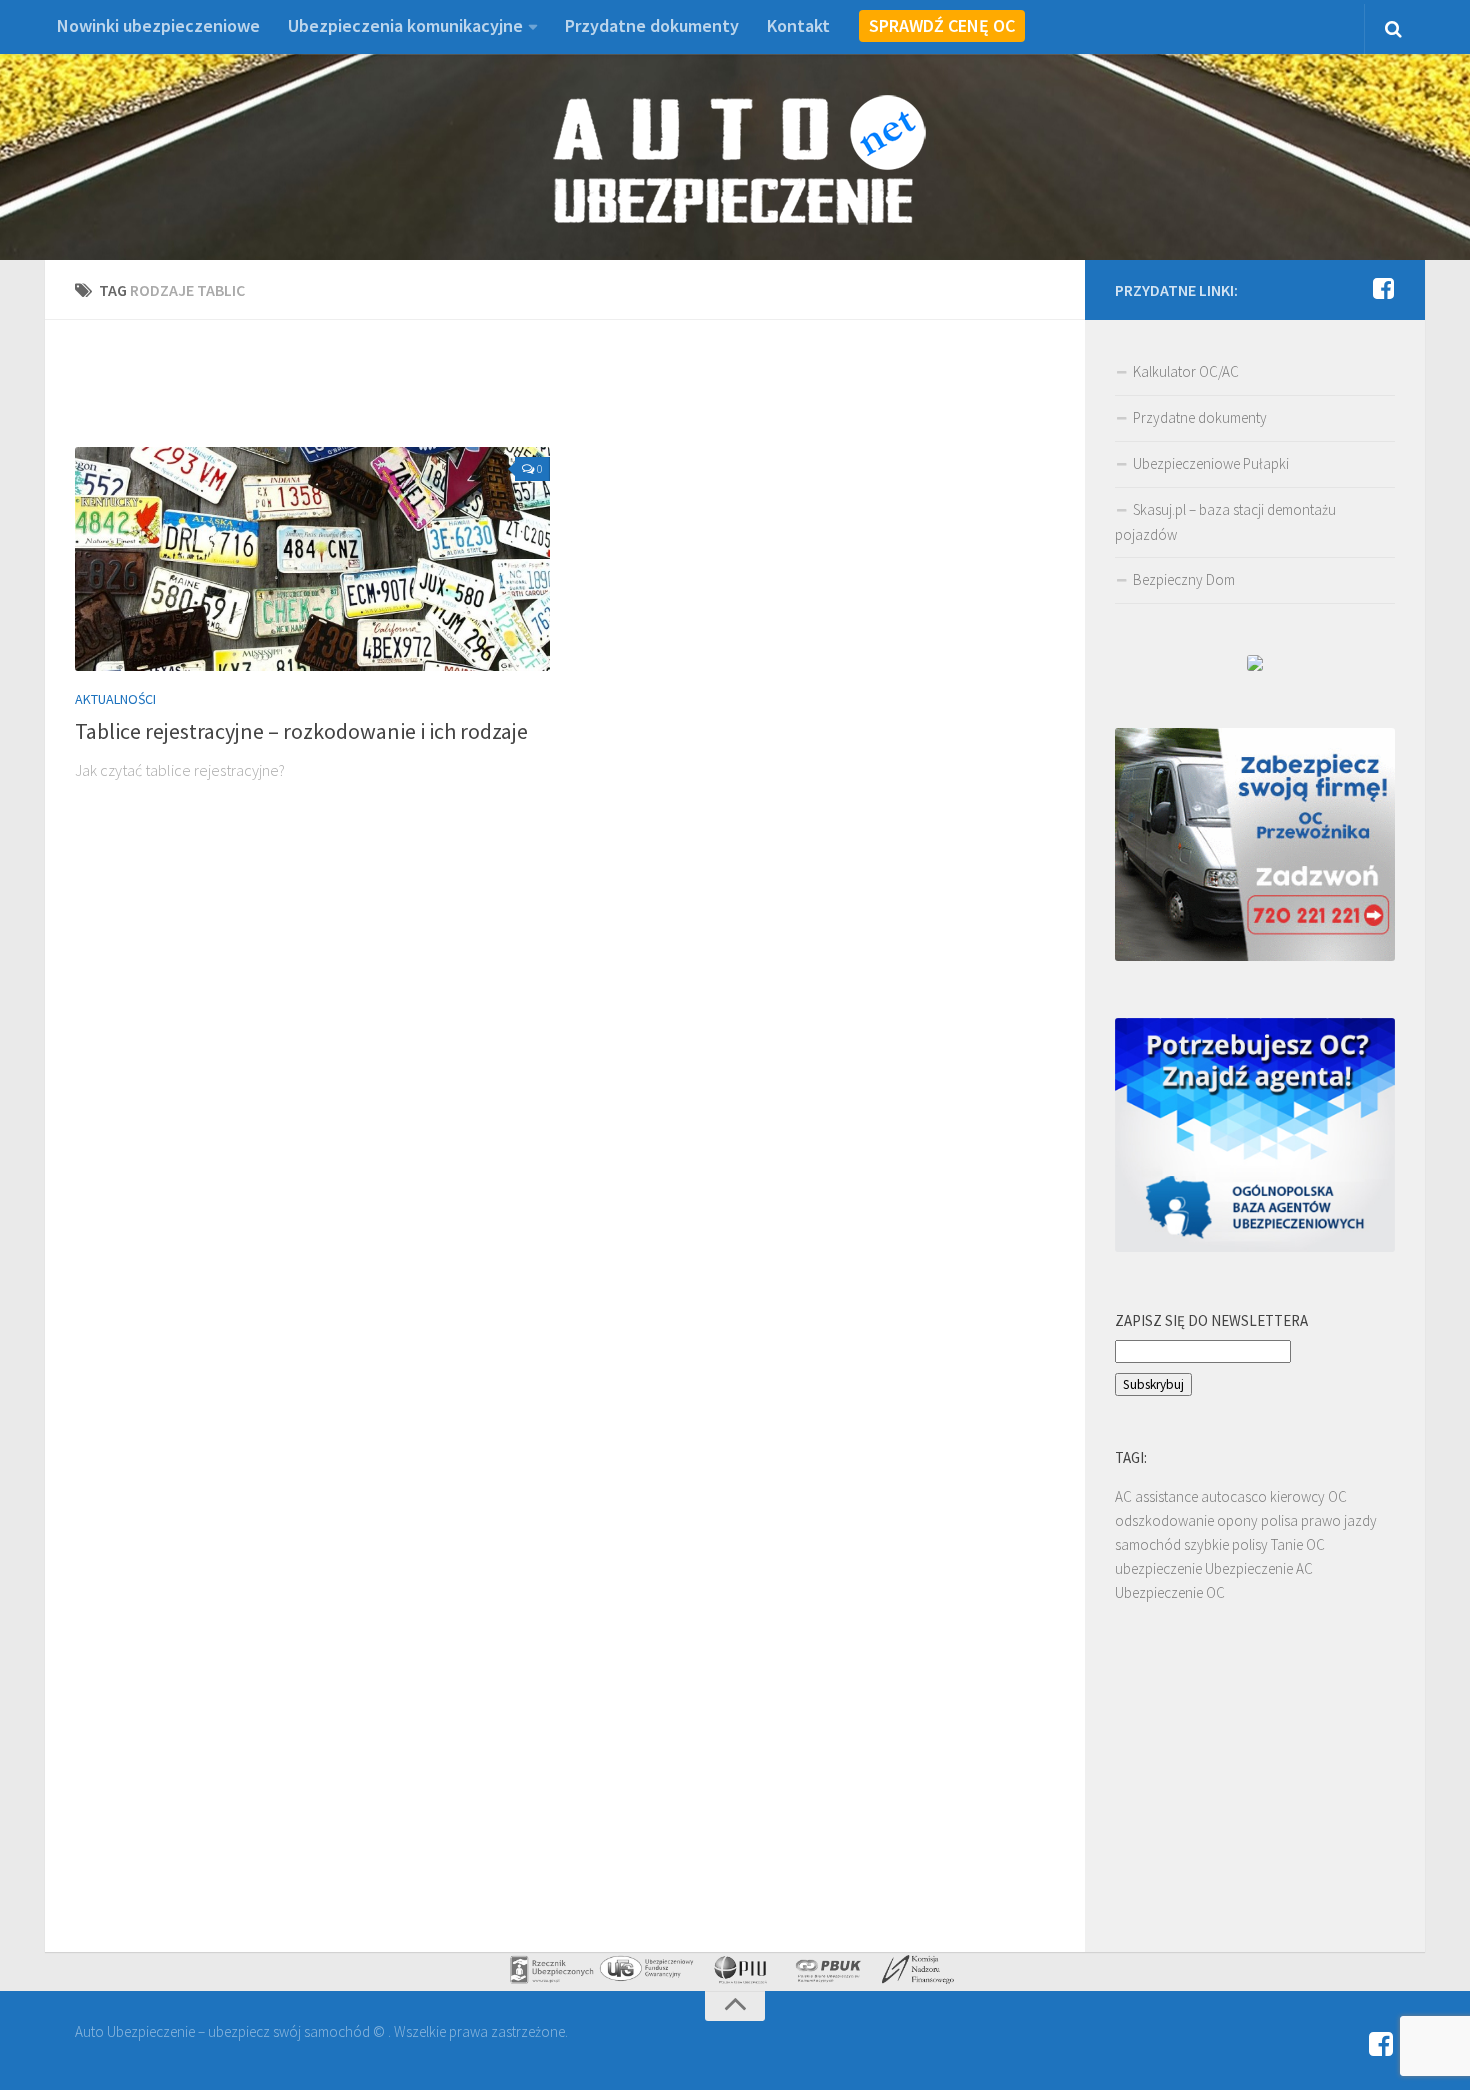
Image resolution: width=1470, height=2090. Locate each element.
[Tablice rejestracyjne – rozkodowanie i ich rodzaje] (312, 559)
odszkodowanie (1164, 1520)
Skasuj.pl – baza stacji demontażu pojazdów (1225, 522)
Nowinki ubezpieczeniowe (158, 25)
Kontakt (798, 25)
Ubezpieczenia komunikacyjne (405, 25)
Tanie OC (1298, 1544)
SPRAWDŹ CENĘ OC (942, 25)
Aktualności (115, 699)
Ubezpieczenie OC (1170, 1592)
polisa (1279, 1520)
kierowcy (1297, 1496)
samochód (1148, 1544)
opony (1237, 1520)
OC (1337, 1496)
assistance (1166, 1496)
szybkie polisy (1226, 1544)
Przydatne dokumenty (652, 25)
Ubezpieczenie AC (1259, 1568)
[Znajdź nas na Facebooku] (1383, 289)
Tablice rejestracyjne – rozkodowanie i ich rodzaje (301, 731)
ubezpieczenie (1158, 1568)
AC (1123, 1496)
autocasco (1234, 1496)
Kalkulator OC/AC (1186, 371)
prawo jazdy (1339, 1520)
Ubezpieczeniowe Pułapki (1211, 463)
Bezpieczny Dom (1184, 579)
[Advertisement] (565, 395)
